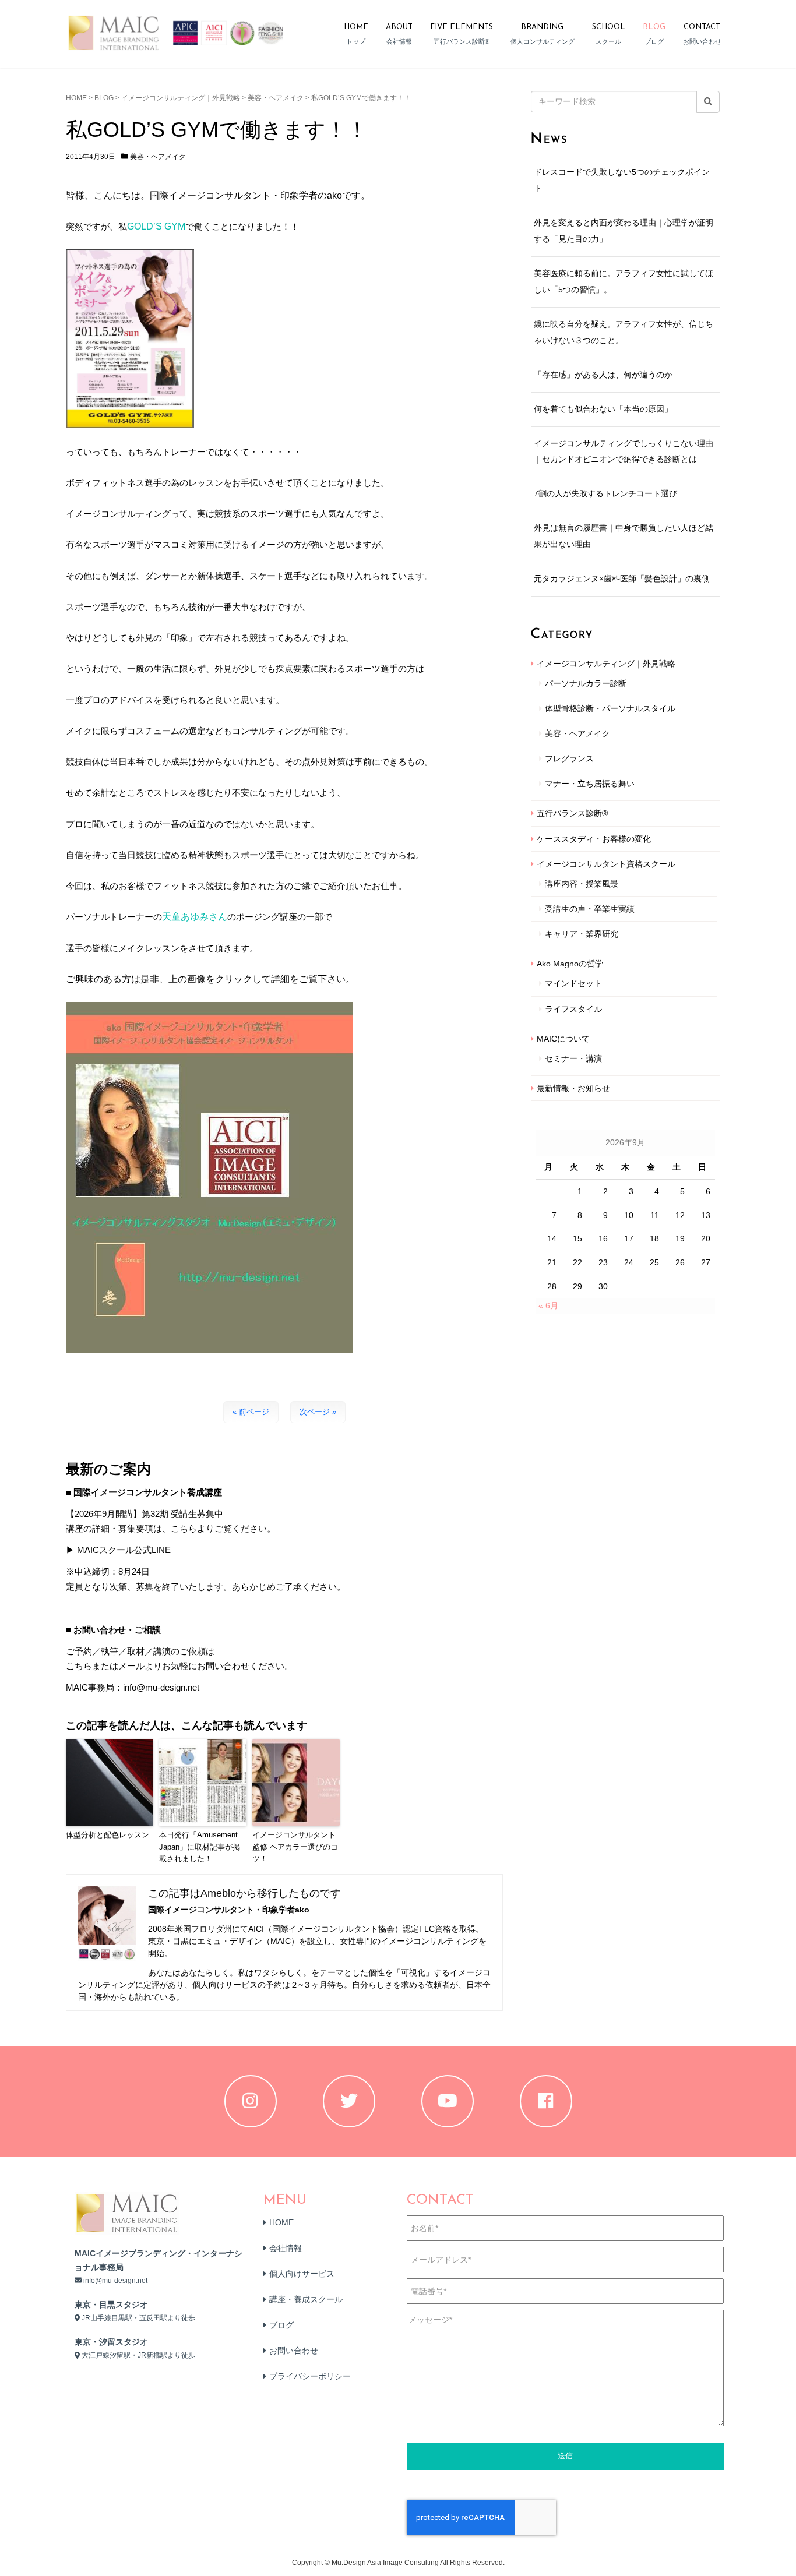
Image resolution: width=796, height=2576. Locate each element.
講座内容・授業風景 (582, 884)
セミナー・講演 (573, 1058)
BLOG (104, 98)
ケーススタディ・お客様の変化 (594, 839)
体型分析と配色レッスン (108, 1835)
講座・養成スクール (306, 2299)
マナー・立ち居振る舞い (590, 784)
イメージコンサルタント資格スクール (606, 864)
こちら (79, 1666)
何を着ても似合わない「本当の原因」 (603, 409)
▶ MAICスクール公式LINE (118, 1550)
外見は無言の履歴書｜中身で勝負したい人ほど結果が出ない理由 (624, 536)
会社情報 (286, 2248)
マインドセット (573, 983)
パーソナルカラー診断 (586, 683)
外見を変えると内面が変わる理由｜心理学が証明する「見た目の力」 (624, 231)
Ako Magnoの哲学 (570, 964)
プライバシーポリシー (310, 2376)
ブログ (281, 2325)
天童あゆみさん (195, 917)
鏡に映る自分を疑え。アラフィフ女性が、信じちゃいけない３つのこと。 (624, 332)
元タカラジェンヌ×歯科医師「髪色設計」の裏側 (622, 578)
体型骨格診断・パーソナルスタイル (610, 708)
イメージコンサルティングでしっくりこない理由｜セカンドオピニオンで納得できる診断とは (624, 451)
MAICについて (563, 1039)
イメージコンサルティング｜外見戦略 (181, 98)
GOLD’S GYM (156, 226)
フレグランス (569, 758)
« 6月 (548, 1305)
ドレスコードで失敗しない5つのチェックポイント (622, 180)
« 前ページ (251, 1412)
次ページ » (318, 1412)
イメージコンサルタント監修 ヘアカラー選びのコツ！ (295, 1847)
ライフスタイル (573, 1009)
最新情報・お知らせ (573, 1088)
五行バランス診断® (572, 813)
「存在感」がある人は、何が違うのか (603, 375)
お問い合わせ (294, 2351)
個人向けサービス (302, 2274)
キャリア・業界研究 (582, 934)
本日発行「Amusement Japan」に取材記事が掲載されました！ (200, 1847)
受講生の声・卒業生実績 (590, 909)
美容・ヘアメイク (276, 98)
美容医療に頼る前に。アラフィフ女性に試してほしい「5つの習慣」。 (624, 281)
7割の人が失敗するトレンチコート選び (605, 493)
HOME (76, 98)
